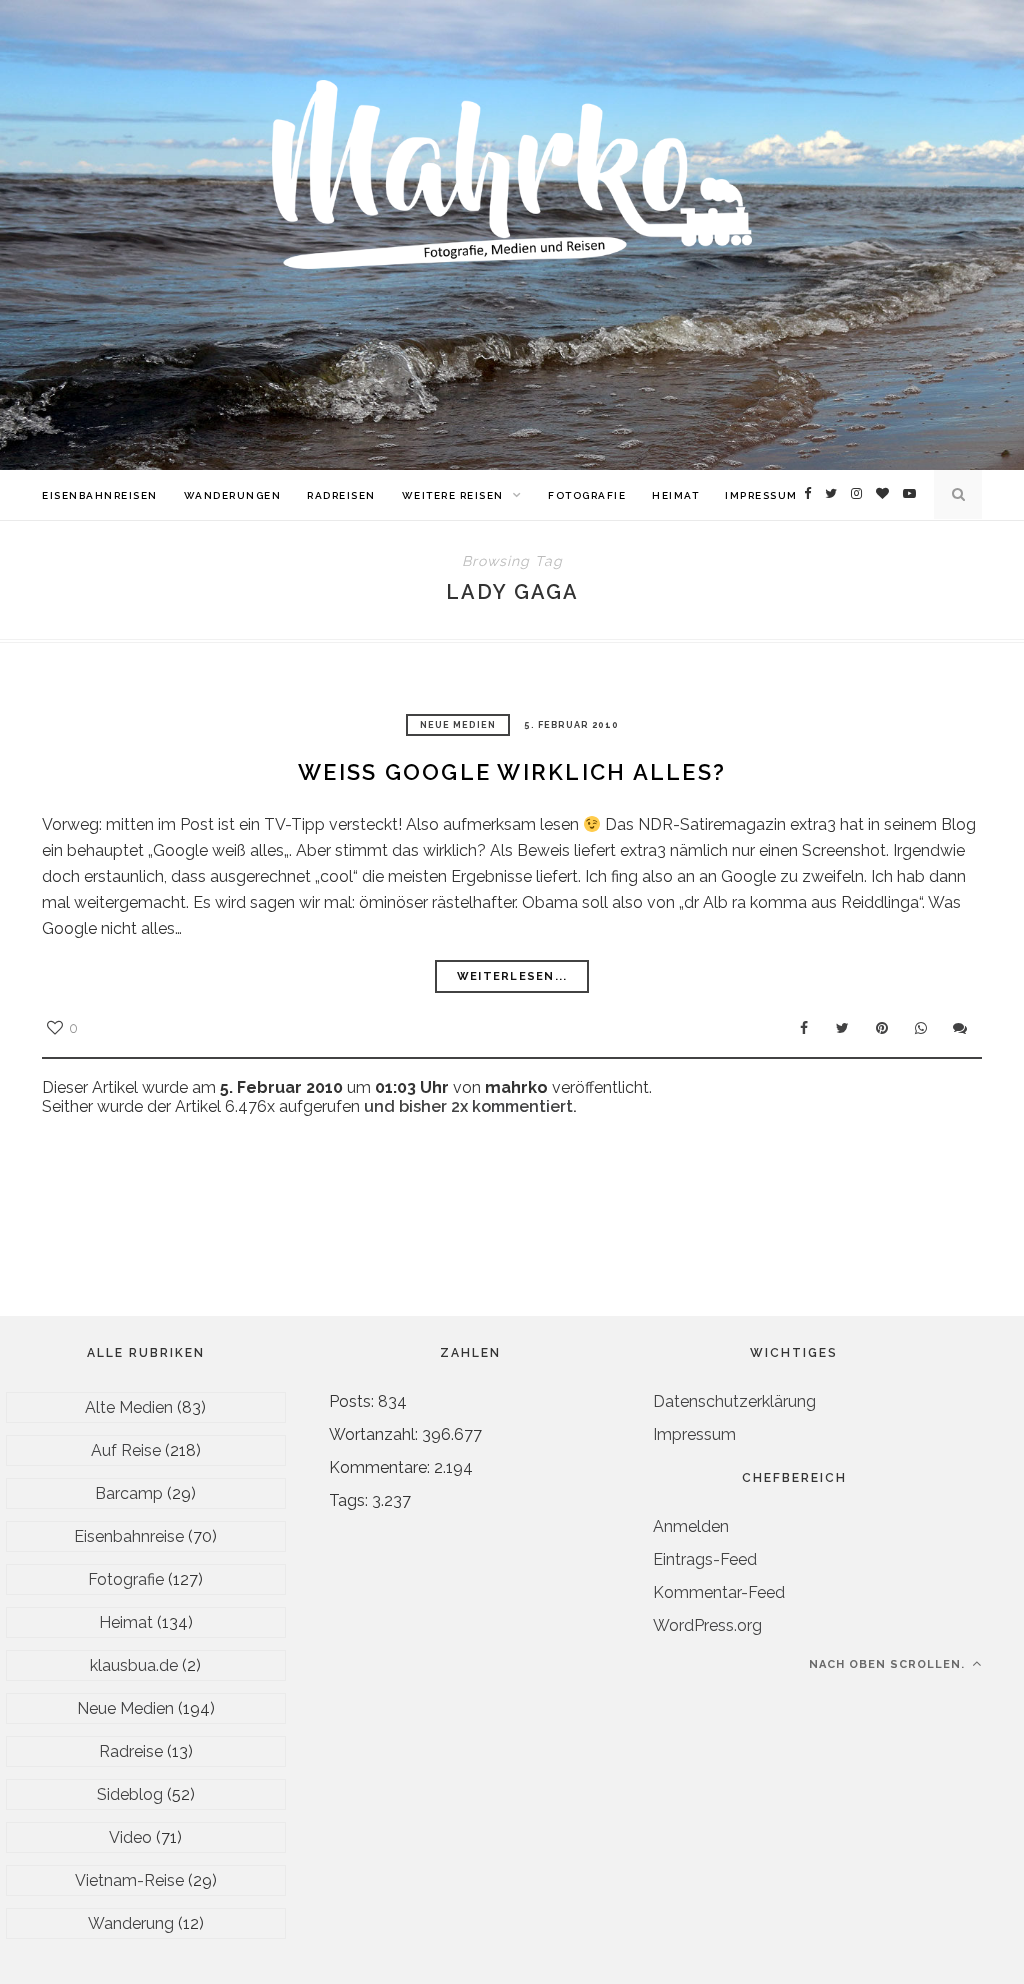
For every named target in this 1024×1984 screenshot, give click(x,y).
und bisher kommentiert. (468, 1106)
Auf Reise (126, 1450)
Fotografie (587, 495)
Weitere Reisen (453, 495)
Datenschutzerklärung (734, 1401)
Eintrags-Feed (705, 1559)
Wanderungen (233, 495)
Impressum (761, 495)
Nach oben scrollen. (889, 1664)
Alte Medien (129, 1407)
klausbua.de (134, 1665)
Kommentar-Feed (719, 1592)
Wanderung (131, 1923)
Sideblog (130, 1794)
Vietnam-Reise (129, 1880)
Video (130, 1837)
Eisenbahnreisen (100, 495)
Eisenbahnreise (129, 1536)
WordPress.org (707, 1625)
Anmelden (691, 1526)
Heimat (675, 495)
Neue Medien (458, 725)
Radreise (131, 1751)
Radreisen (341, 495)
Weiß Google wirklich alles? (512, 772)
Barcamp (129, 1493)
